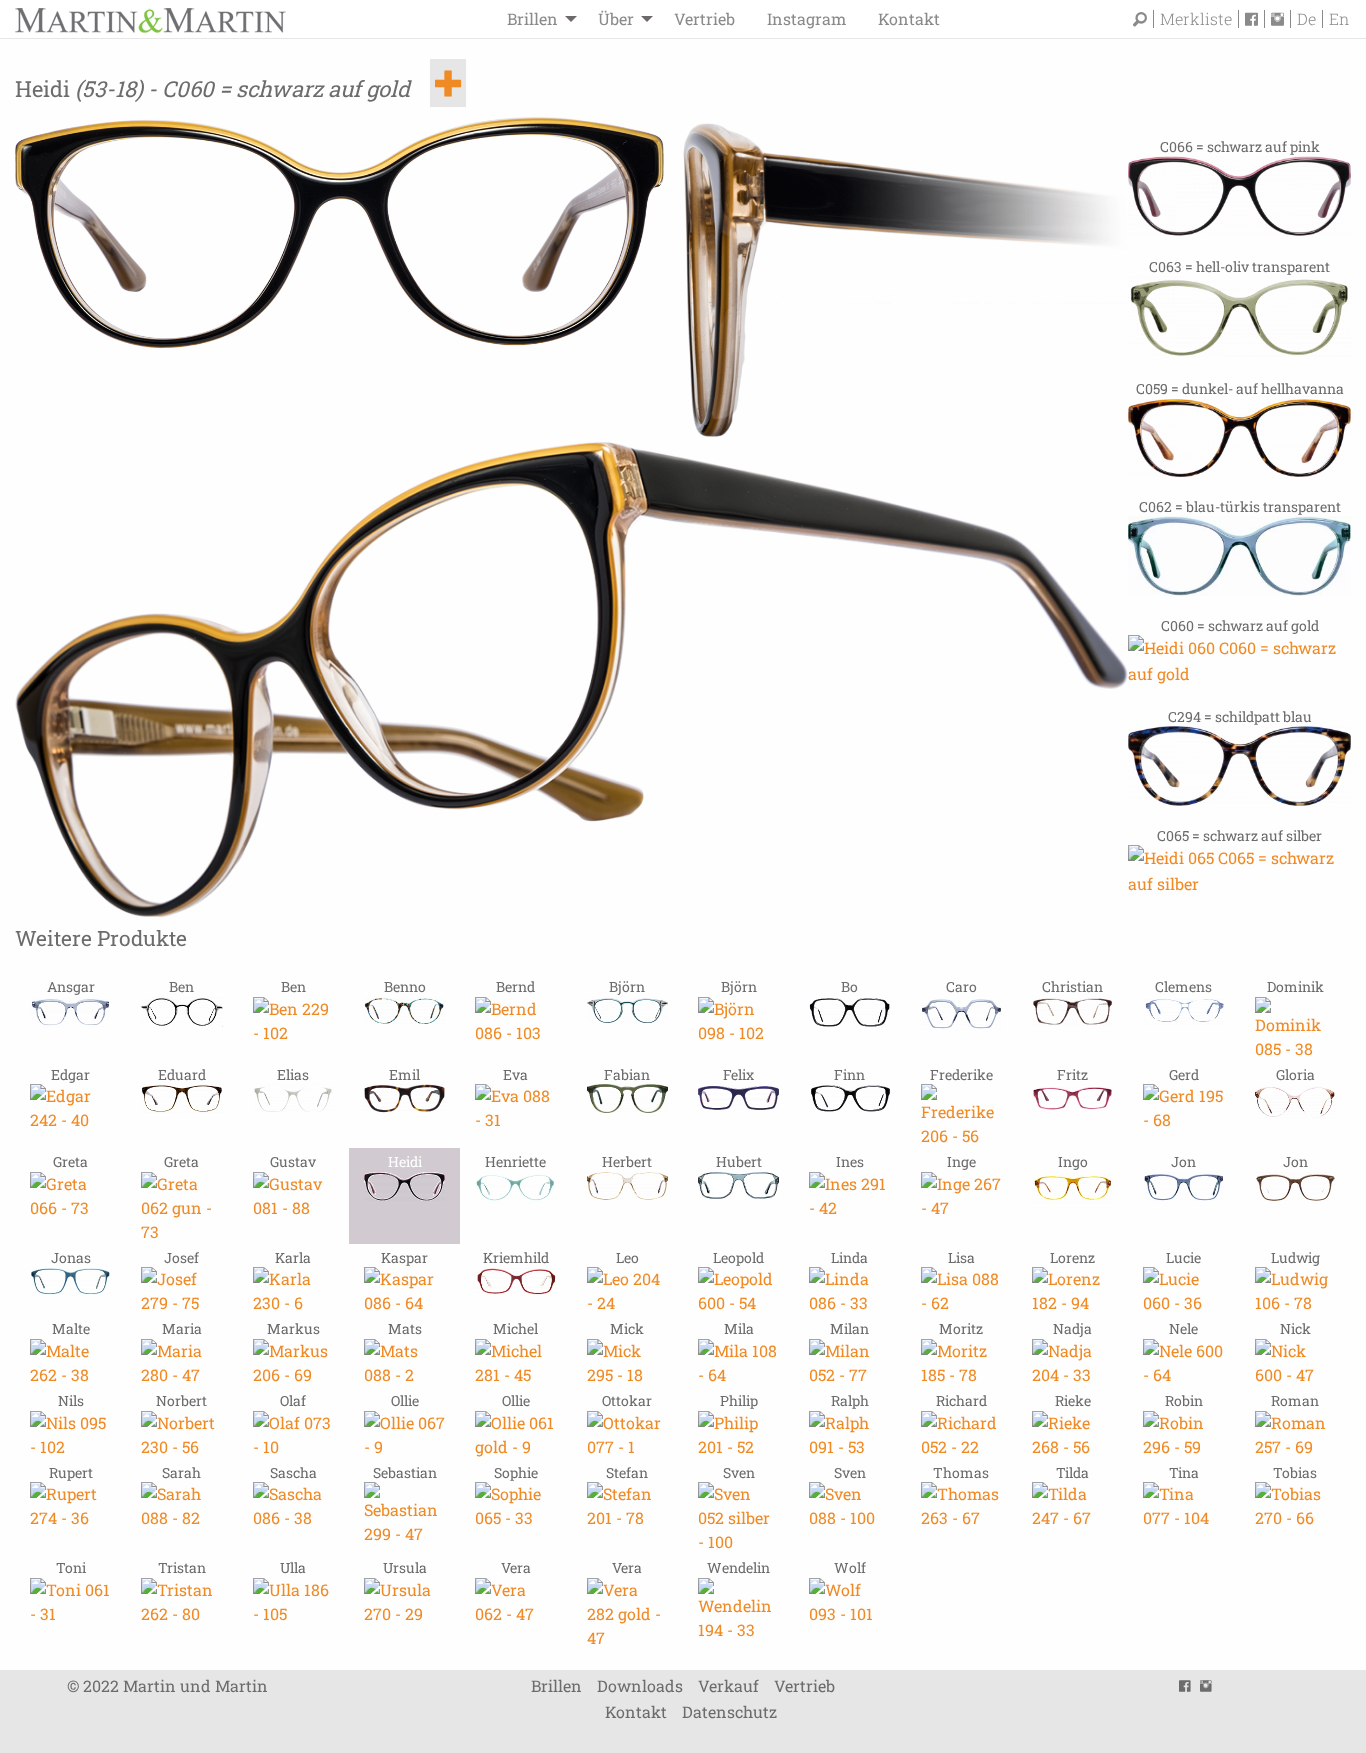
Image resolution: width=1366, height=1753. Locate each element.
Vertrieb (704, 18)
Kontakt (909, 18)
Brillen (532, 18)
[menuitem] (536, 19)
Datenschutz (729, 1711)
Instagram (806, 18)
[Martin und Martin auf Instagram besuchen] (1281, 19)
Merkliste (1196, 19)
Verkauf (728, 1685)
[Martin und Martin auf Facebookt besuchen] (1255, 19)
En (1339, 19)
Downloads (640, 1685)
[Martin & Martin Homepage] (150, 18)
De (1306, 19)
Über (616, 18)
